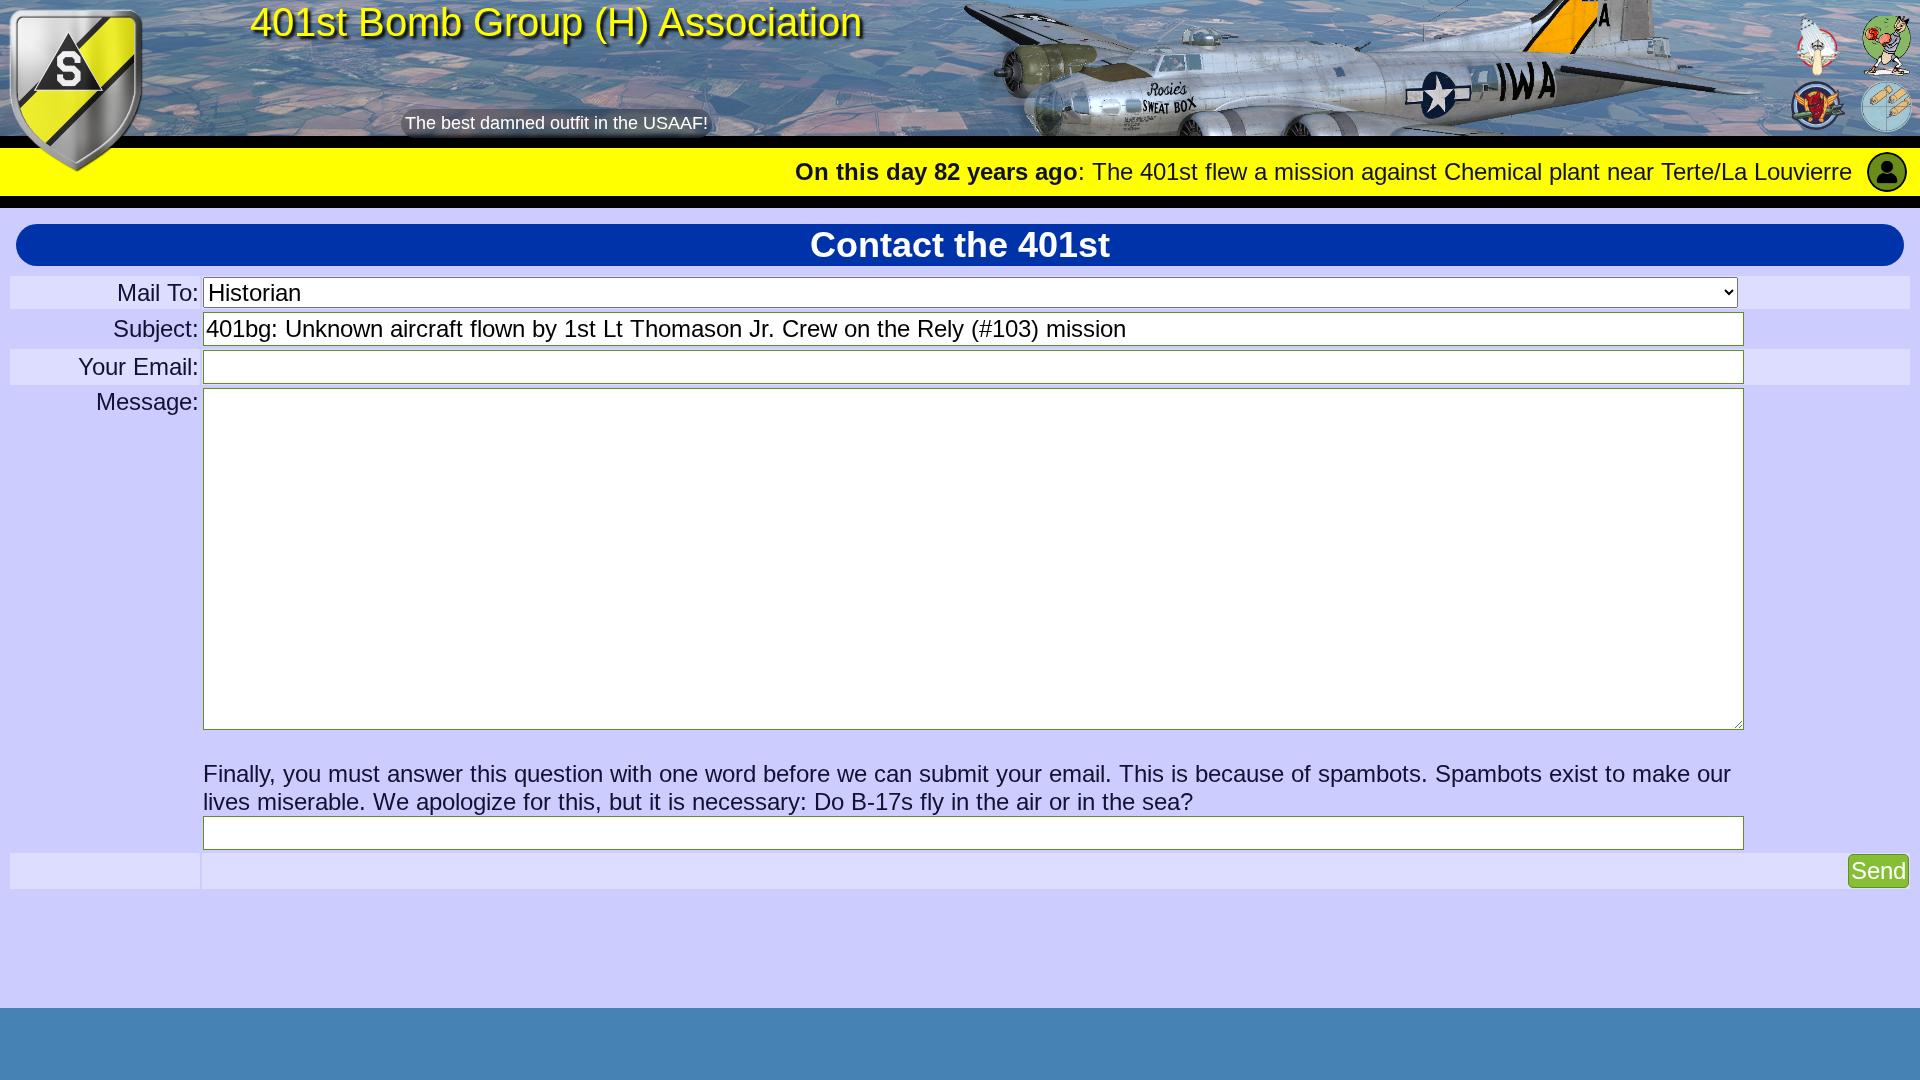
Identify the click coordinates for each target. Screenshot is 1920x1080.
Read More (1841, 171)
